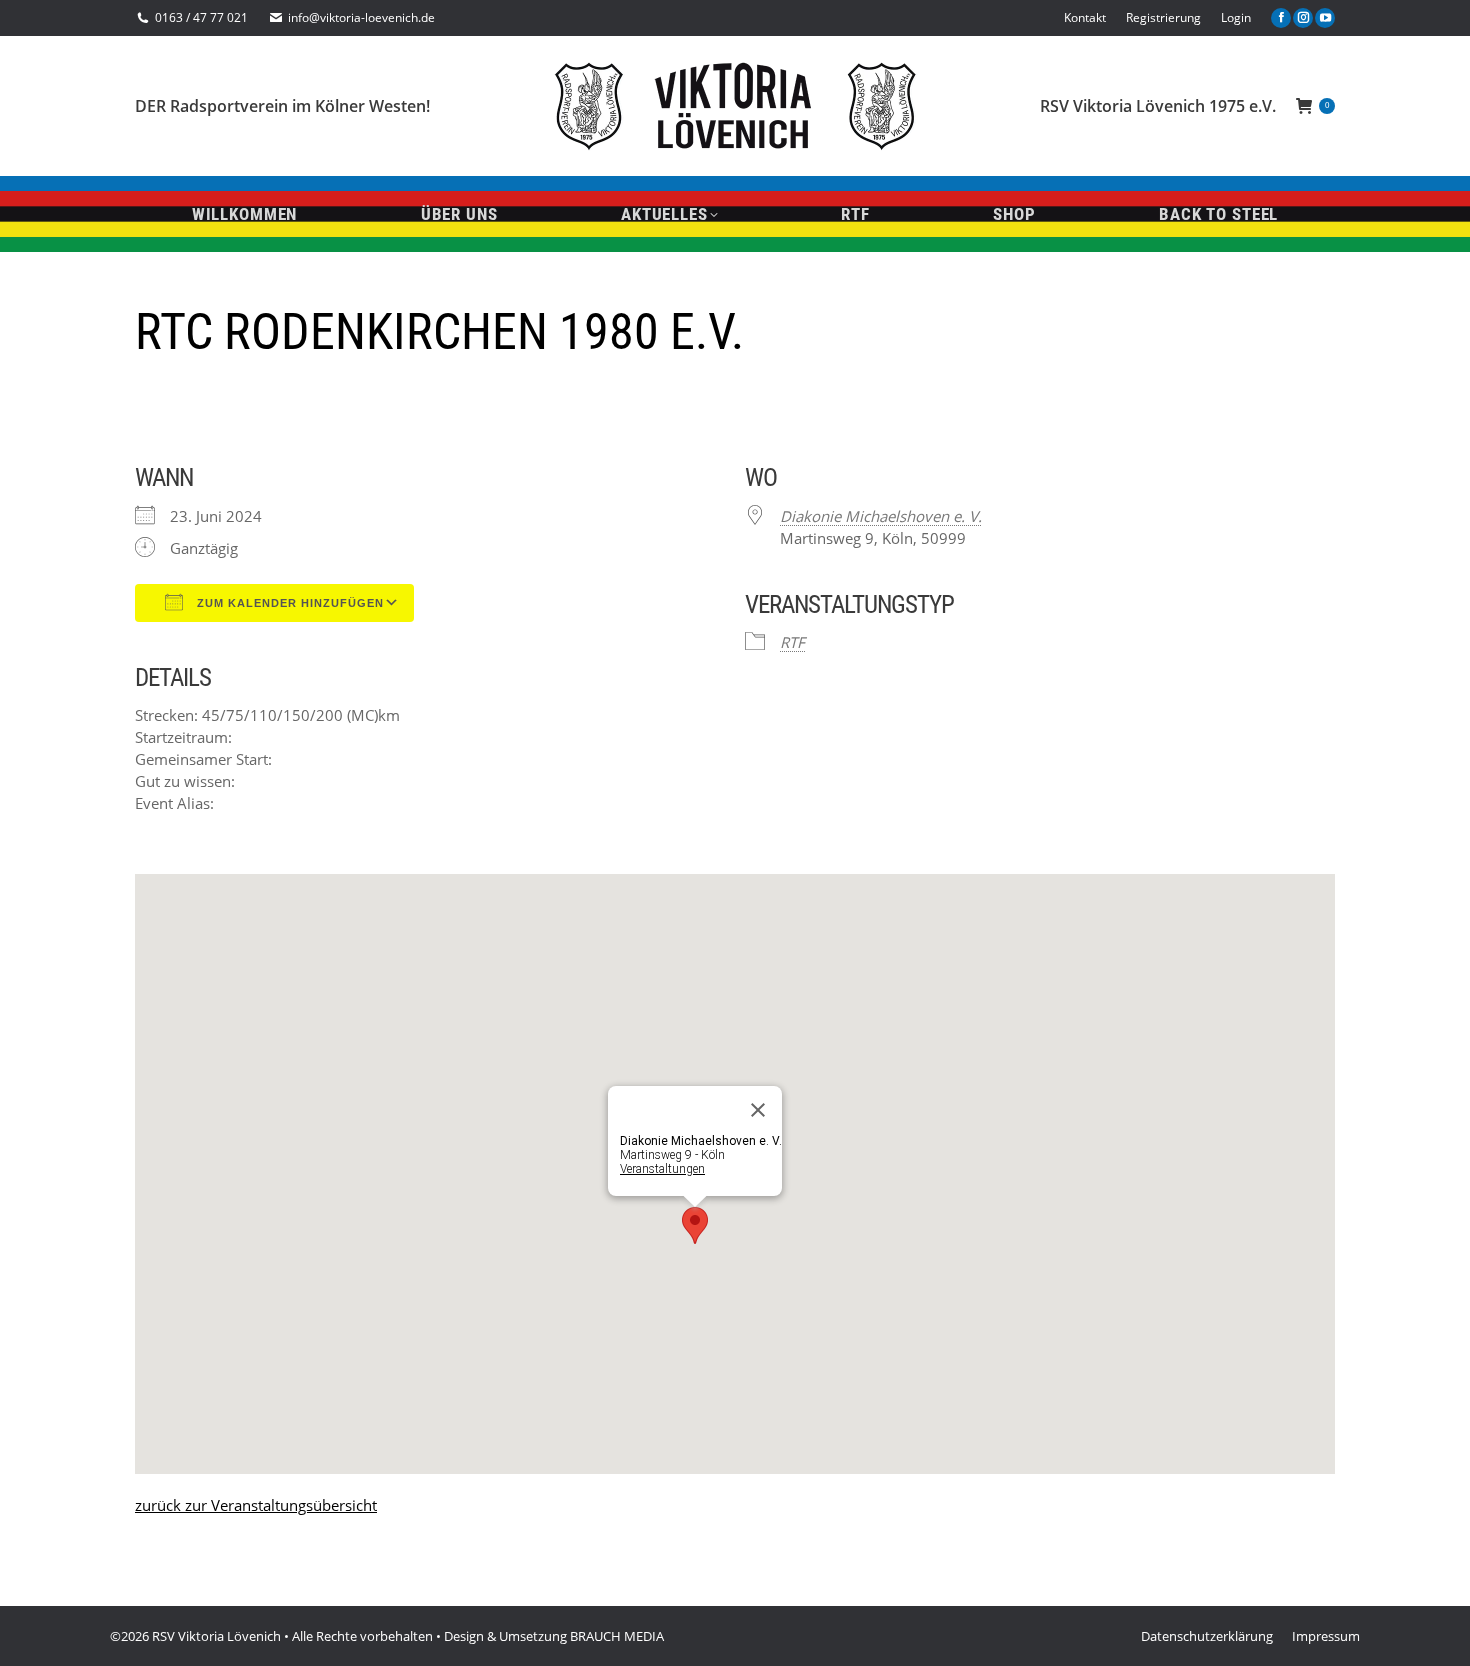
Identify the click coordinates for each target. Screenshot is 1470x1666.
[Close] (758, 1110)
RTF (792, 642)
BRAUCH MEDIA (617, 1636)
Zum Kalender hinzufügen (288, 603)
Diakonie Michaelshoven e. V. (881, 516)
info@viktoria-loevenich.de (361, 17)
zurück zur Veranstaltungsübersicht (256, 1505)
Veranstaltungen (662, 1169)
